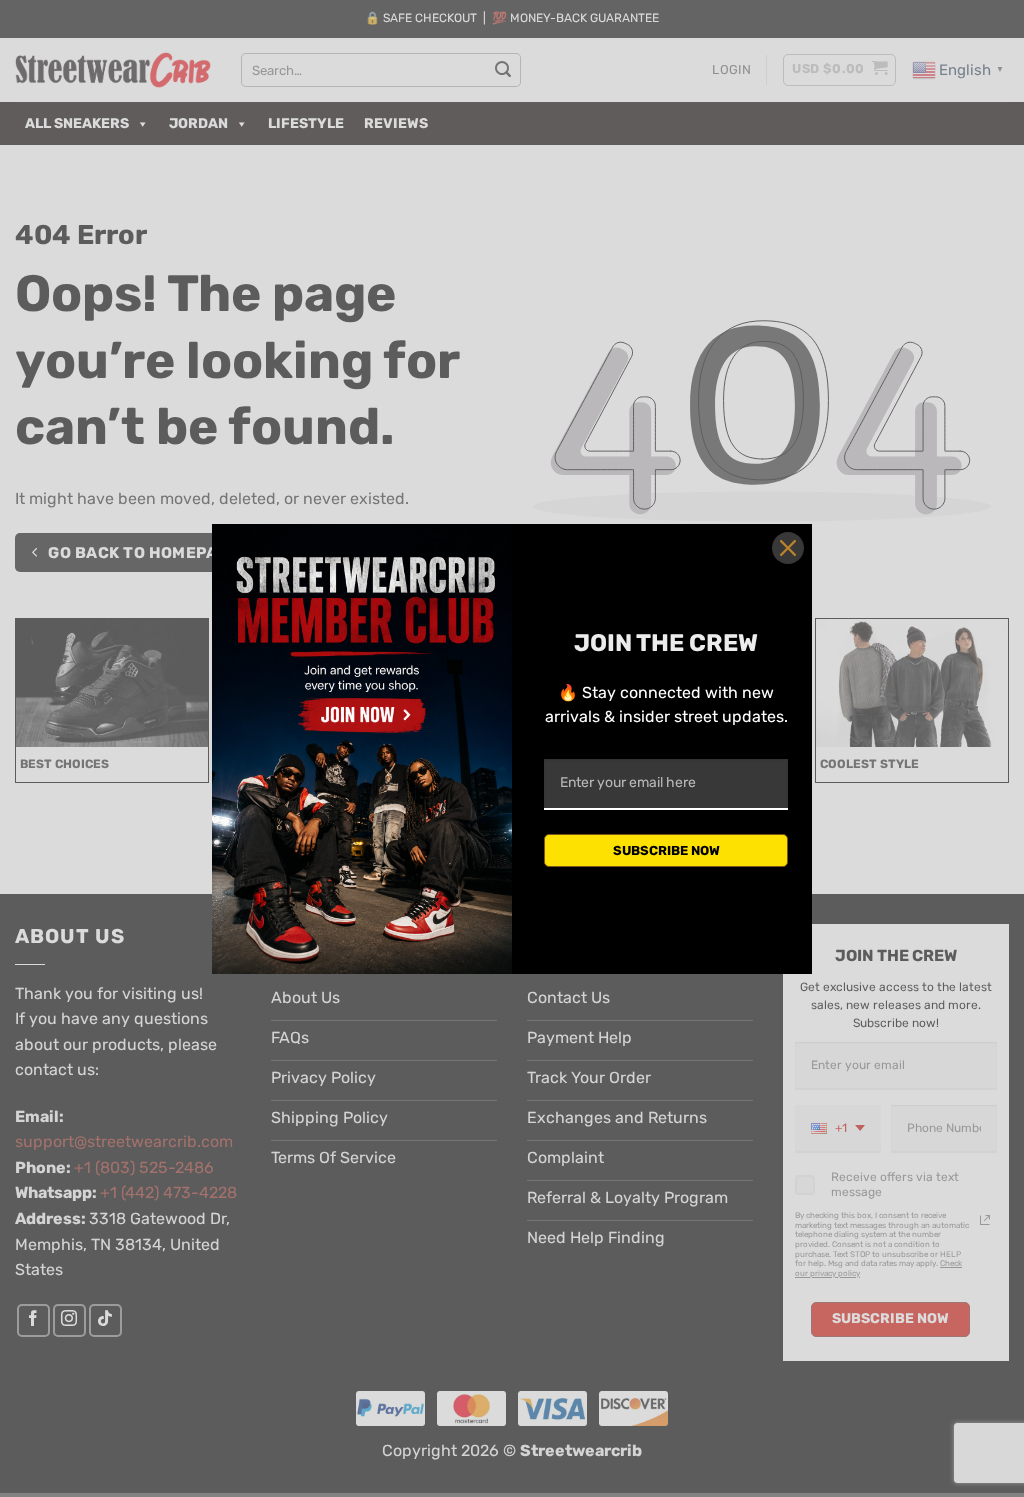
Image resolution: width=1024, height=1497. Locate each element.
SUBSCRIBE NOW (666, 850)
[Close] (788, 548)
